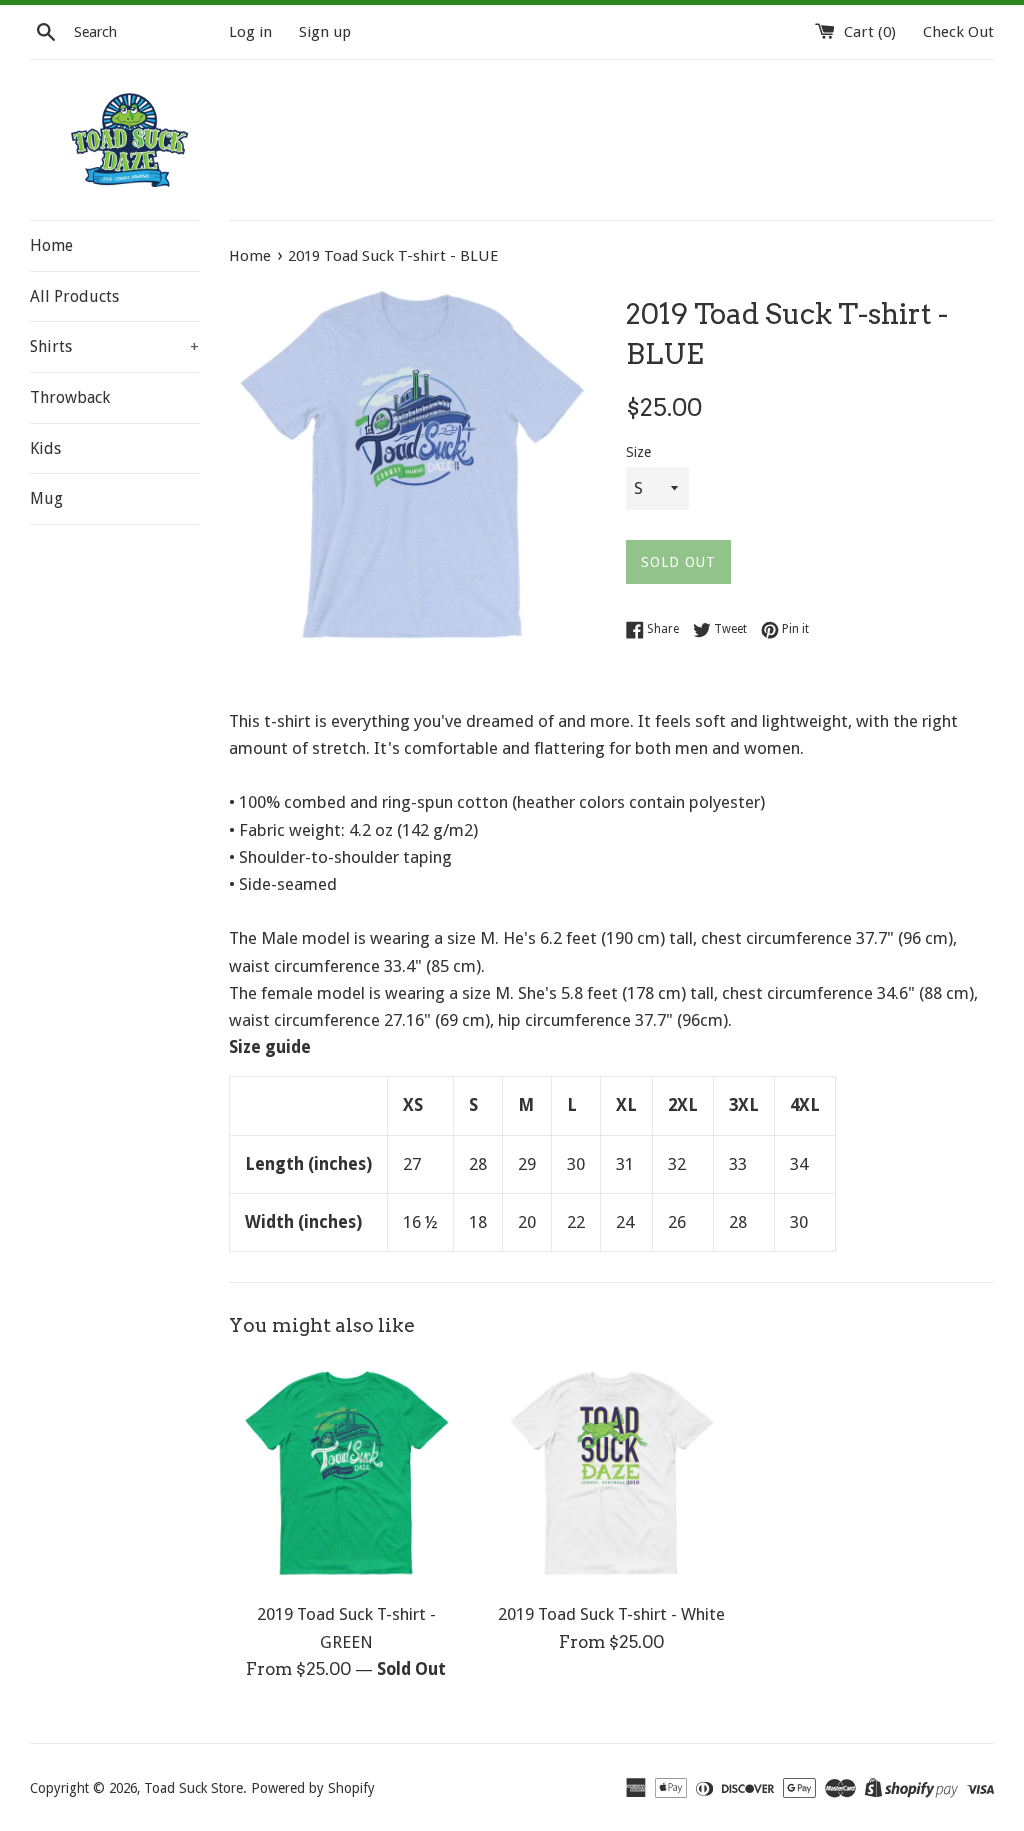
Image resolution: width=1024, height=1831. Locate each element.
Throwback (70, 397)
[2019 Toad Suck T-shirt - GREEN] (346, 1473)
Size (638, 452)
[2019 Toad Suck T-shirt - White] (611, 1473)
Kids (45, 448)
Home (51, 245)
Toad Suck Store (193, 1788)
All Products (74, 296)
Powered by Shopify (313, 1788)
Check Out (958, 32)
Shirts (114, 346)
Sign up (325, 32)
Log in (250, 32)
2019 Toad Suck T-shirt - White (611, 1614)
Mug (46, 498)
